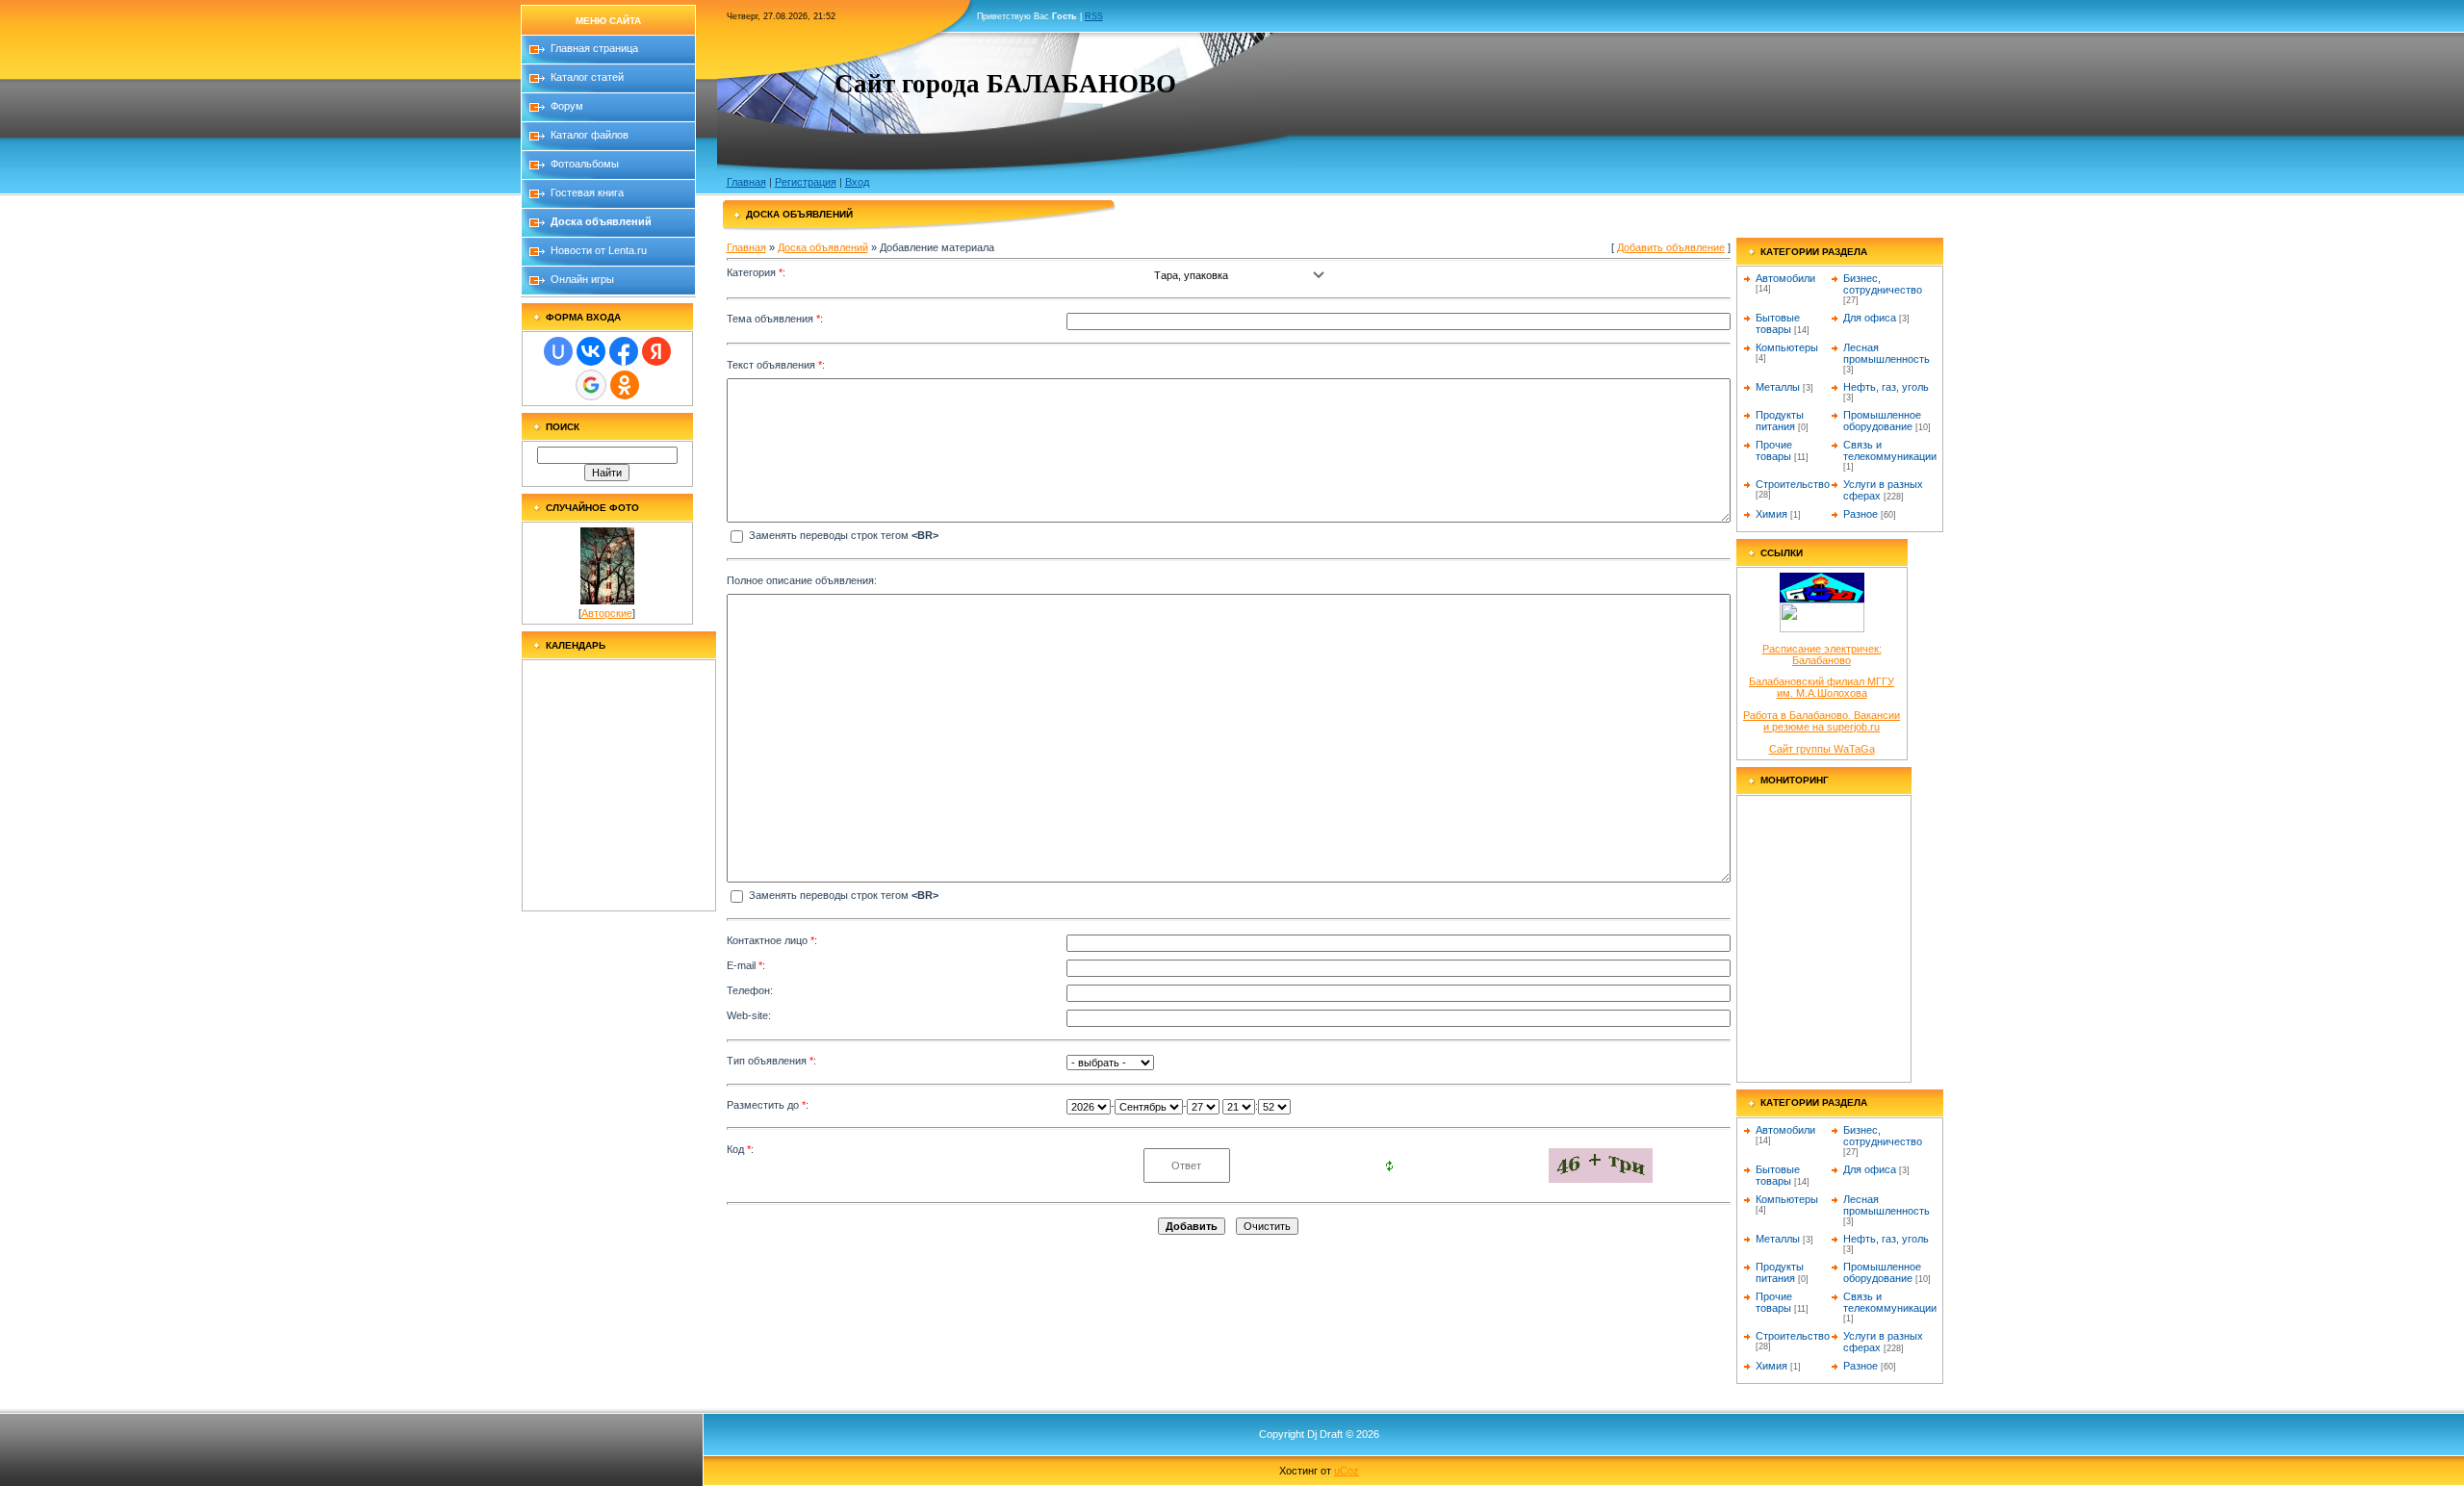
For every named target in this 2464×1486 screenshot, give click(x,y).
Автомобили (1785, 278)
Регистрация (806, 182)
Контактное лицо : (772, 940)
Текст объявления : (776, 365)
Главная (746, 182)
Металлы (1778, 387)
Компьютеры (1787, 347)
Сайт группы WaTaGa (1822, 749)
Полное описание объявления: (802, 580)
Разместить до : (768, 1105)
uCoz (1347, 1471)
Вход (857, 182)
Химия (1771, 514)
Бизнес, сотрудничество (1883, 284)
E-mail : (746, 965)
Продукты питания (1780, 421)
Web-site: (749, 1015)
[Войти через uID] (558, 351)
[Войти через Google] (591, 385)
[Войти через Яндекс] (656, 351)
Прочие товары (1774, 450)
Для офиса (1870, 318)
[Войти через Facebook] (624, 351)
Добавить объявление (1671, 247)
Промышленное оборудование (1882, 421)
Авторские (607, 613)
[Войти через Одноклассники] (625, 385)
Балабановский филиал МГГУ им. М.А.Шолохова (1822, 687)
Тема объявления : (775, 319)
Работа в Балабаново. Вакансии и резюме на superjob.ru (1822, 721)
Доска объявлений (823, 247)
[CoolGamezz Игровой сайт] (1822, 628)
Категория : (756, 272)
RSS (1094, 16)
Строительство (1793, 484)
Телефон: (750, 990)
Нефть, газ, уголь (1886, 387)
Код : (740, 1149)
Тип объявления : (771, 1061)
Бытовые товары (1778, 323)
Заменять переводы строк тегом (842, 535)
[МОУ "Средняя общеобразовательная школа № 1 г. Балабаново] (1822, 599)
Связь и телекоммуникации (1890, 450)
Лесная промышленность (1886, 353)
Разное (1861, 514)
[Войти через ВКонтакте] (591, 351)
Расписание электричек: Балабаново (1822, 654)
